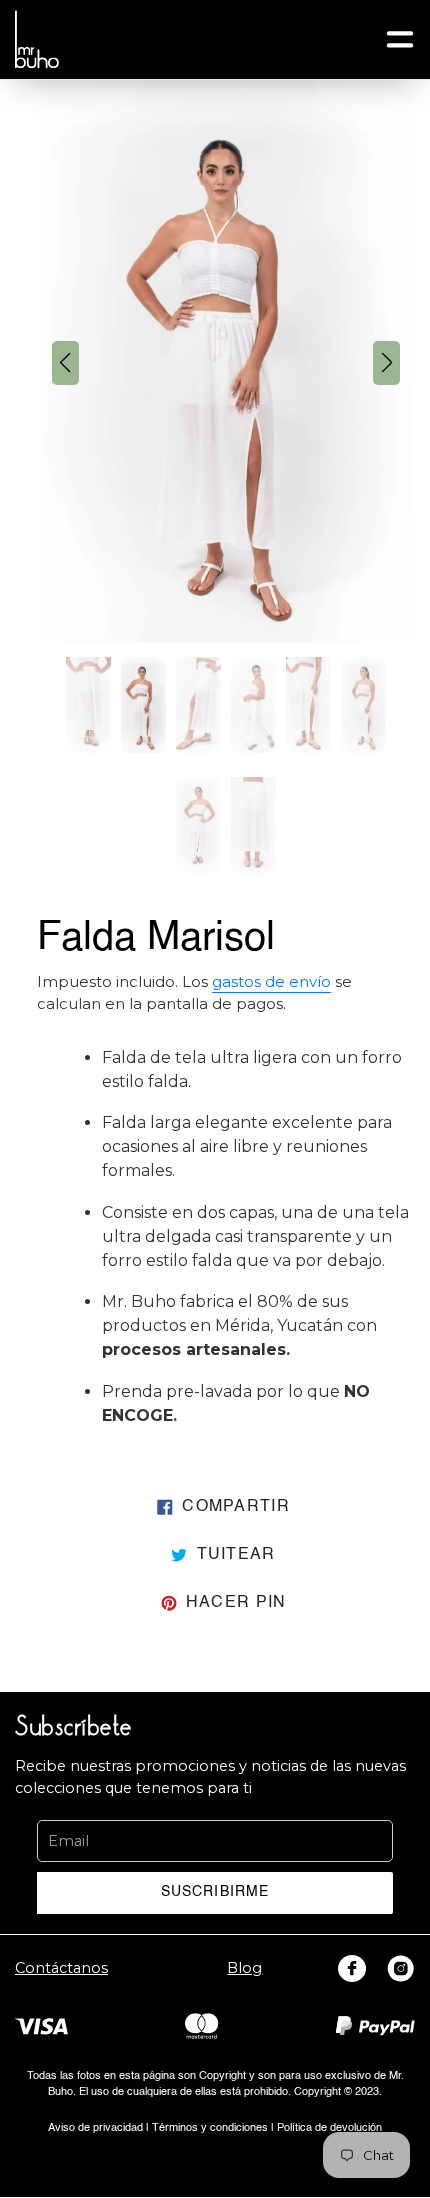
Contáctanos (61, 1968)
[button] (65, 362)
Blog (244, 1968)
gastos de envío (271, 982)
